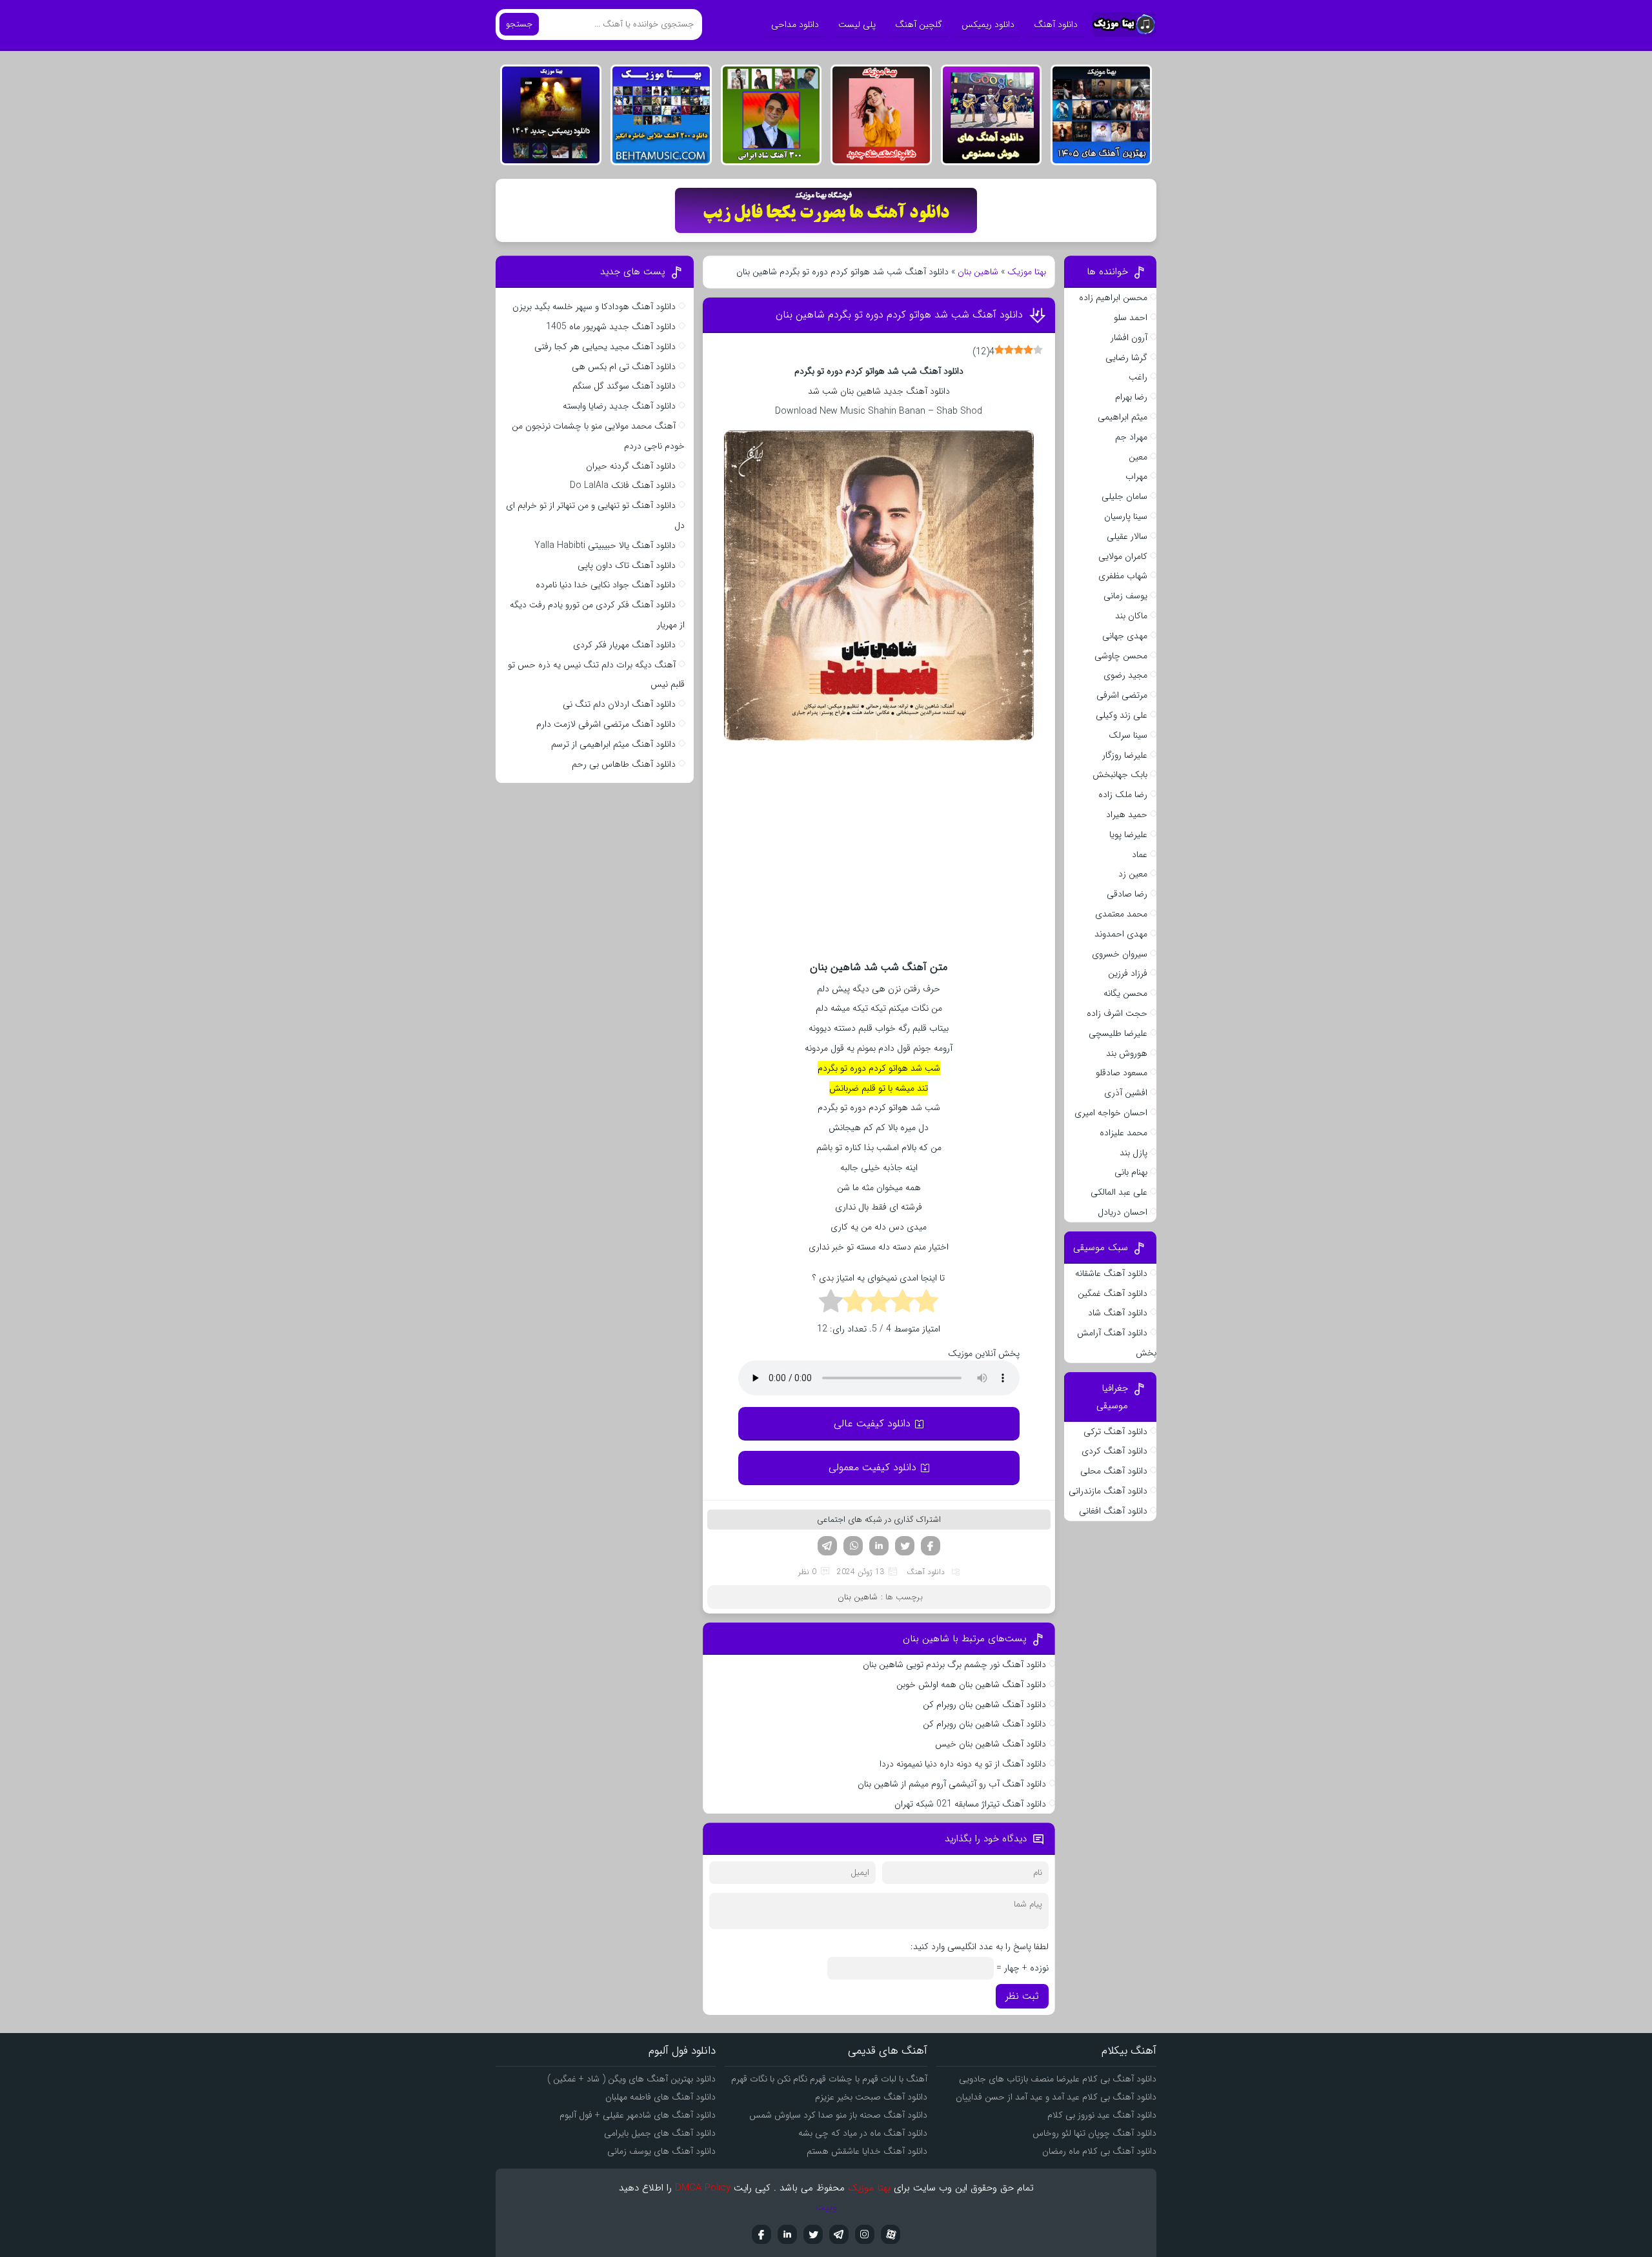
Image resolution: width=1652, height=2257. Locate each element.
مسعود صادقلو (1122, 1073)
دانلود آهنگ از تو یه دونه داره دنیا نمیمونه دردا (963, 1764)
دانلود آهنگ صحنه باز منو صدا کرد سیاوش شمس (838, 2115)
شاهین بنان (978, 272)
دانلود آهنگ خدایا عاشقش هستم (867, 2151)
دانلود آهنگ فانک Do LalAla (623, 485)
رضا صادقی (1127, 894)
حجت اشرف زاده (1117, 1013)
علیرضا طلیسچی (1118, 1033)
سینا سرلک (1128, 735)
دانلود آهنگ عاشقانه (1111, 1273)
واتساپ (853, 1546)
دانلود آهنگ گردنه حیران (631, 466)
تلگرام (827, 1546)
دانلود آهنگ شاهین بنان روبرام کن (984, 1705)
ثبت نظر (1022, 1996)
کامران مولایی (1123, 556)
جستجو (519, 24)
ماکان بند (1131, 616)
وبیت (826, 2207)
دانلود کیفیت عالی (872, 1423)
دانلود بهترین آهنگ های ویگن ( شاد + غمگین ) (631, 2079)
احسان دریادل (1123, 1212)
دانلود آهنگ (1056, 25)
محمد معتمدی (1121, 914)
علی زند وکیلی (1122, 715)
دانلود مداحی (795, 25)
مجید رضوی (1125, 675)
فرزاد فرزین (1128, 973)
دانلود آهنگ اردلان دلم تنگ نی (619, 704)
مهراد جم (1131, 437)
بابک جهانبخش (1120, 774)
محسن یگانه (1125, 993)
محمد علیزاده (1123, 1133)
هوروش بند (1127, 1053)
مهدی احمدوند (1121, 934)
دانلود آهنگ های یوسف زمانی (661, 2151)
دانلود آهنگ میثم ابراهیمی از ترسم (613, 744)
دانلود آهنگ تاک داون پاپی (627, 565)
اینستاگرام (865, 2234)
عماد (1140, 855)
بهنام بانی (1131, 1172)
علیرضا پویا (1128, 835)
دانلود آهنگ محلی (1114, 1471)
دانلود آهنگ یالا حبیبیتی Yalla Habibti (605, 545)
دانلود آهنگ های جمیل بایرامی (660, 2133)
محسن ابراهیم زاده (1113, 298)
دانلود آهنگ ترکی (1115, 1432)
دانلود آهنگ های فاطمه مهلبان (660, 2097)
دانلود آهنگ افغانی (1113, 1511)
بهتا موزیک (1027, 272)
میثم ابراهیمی (1123, 417)
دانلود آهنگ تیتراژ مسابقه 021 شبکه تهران (970, 1804)
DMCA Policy (703, 2188)
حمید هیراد (1127, 815)
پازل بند (1133, 1153)
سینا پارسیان (1126, 516)
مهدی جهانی (1125, 636)
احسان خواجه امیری (1111, 1113)
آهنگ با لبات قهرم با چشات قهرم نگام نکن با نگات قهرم (829, 2079)
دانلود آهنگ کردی (1114, 1451)
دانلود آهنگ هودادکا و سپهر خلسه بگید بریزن (594, 307)
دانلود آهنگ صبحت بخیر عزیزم (871, 2097)
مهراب (1136, 476)
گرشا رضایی (1126, 358)
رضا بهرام (1131, 397)
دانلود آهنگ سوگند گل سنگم (624, 386)
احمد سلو (1131, 318)
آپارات (891, 2234)
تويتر (813, 2234)
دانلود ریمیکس (988, 25)
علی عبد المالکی (1119, 1192)
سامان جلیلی (1124, 496)
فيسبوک (761, 2234)
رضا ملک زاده (1123, 795)
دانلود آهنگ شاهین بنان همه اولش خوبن (971, 1685)
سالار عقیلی (1127, 536)
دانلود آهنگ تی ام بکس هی (624, 367)
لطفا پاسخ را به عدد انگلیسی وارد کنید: (980, 1947)
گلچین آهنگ (919, 25)
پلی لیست (857, 25)
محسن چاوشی (1121, 656)
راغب (1138, 377)
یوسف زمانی (1125, 596)
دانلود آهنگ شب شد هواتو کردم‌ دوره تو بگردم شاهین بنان (899, 315)
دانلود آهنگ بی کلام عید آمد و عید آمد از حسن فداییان (1056, 2097)
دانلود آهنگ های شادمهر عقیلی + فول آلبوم (638, 2115)
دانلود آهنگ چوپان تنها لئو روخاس (1094, 2133)
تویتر (905, 1546)
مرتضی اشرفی (1122, 695)
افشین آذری (1126, 1093)
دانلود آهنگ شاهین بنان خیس (991, 1744)
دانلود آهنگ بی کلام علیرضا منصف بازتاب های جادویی (1058, 2079)
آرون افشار (1129, 338)
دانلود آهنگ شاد (1118, 1313)
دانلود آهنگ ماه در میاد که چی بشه (863, 2133)
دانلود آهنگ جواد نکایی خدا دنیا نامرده (606, 585)
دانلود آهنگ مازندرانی (1108, 1491)
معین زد (1133, 874)
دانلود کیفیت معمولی (872, 1467)
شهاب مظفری (1123, 576)
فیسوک (931, 1546)
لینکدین (879, 1546)
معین (1138, 457)
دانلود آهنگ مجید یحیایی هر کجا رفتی (605, 347)
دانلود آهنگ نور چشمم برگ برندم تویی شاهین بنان (954, 1665)
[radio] (926, 1303)
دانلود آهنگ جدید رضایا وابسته (619, 406)
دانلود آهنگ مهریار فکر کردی (624, 645)
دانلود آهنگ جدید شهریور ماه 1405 (611, 327)
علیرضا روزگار (1125, 755)
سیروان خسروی (1120, 954)
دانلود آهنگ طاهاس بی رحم (624, 764)
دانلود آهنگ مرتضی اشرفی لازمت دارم (606, 724)
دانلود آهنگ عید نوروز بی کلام (1102, 2115)
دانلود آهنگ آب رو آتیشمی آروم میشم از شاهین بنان (952, 1784)
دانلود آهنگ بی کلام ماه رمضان (1099, 2151)
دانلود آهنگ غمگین (1113, 1293)
